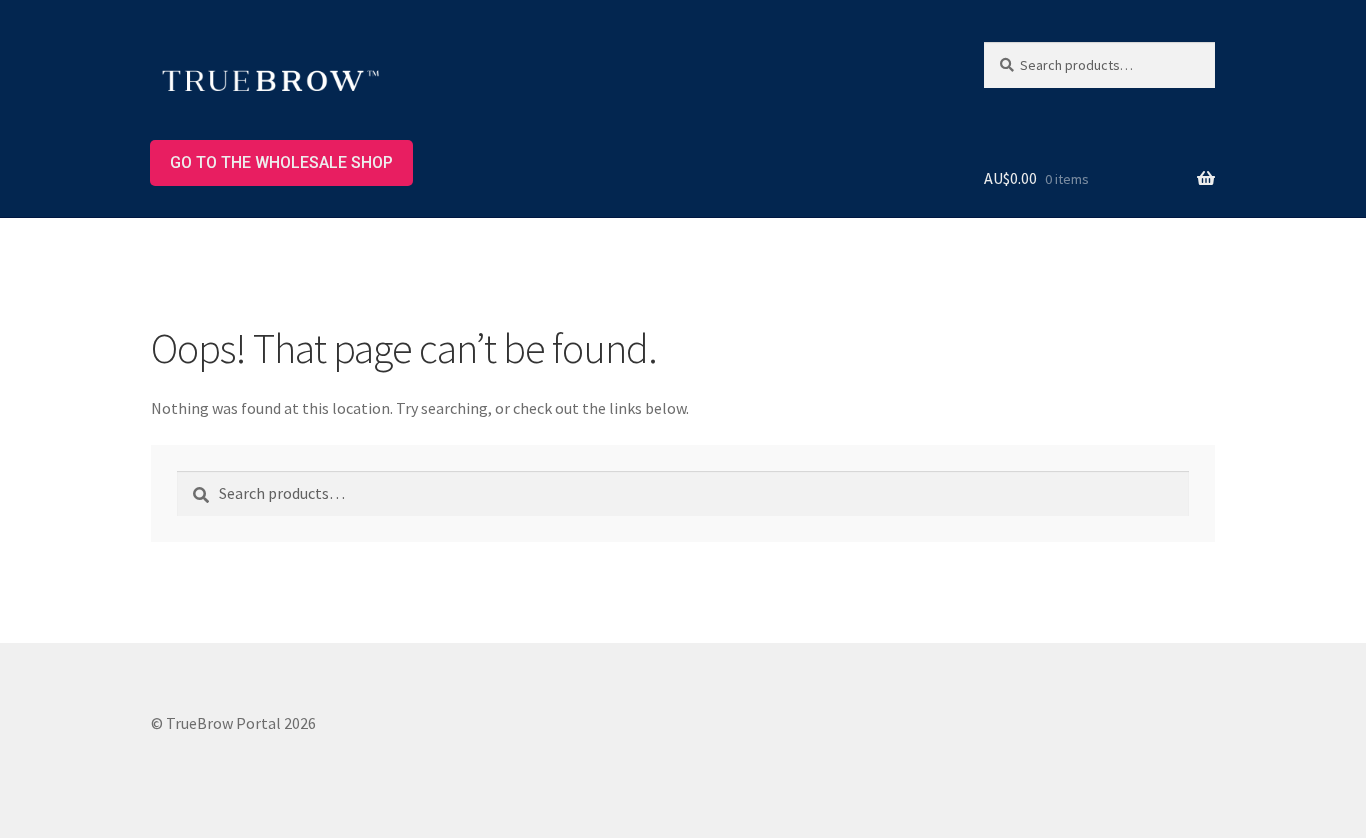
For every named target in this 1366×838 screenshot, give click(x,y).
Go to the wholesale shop (281, 162)
